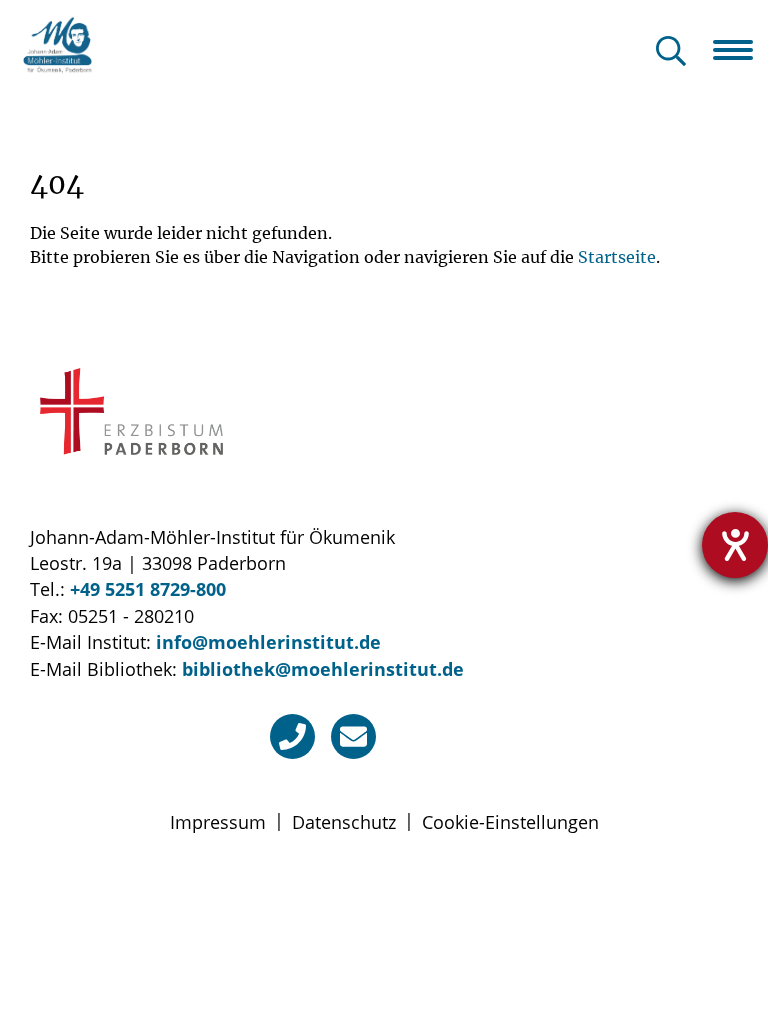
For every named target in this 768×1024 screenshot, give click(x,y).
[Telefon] (292, 736)
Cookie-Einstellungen (510, 822)
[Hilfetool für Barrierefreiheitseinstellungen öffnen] (735, 545)
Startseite (617, 257)
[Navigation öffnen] (740, 50)
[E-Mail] (353, 736)
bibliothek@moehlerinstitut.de (323, 669)
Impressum (218, 822)
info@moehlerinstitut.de (268, 642)
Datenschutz (344, 822)
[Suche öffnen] (671, 52)
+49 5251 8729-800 (148, 589)
